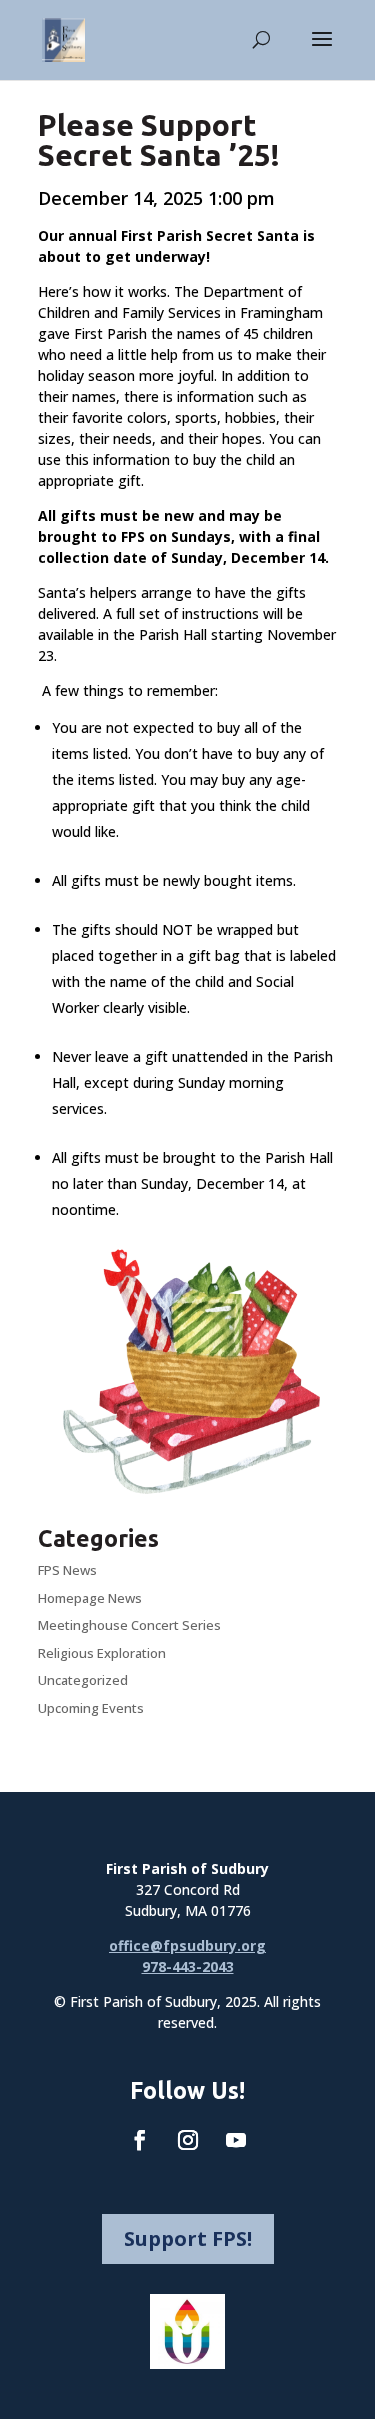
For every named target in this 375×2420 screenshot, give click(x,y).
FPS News (67, 1570)
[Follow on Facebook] (140, 2140)
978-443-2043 (188, 1966)
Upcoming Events (91, 1708)
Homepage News (90, 1598)
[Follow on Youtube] (236, 2140)
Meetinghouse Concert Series (129, 1625)
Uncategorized (83, 1680)
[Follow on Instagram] (188, 2140)
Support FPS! (188, 2238)
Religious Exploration (102, 1653)
